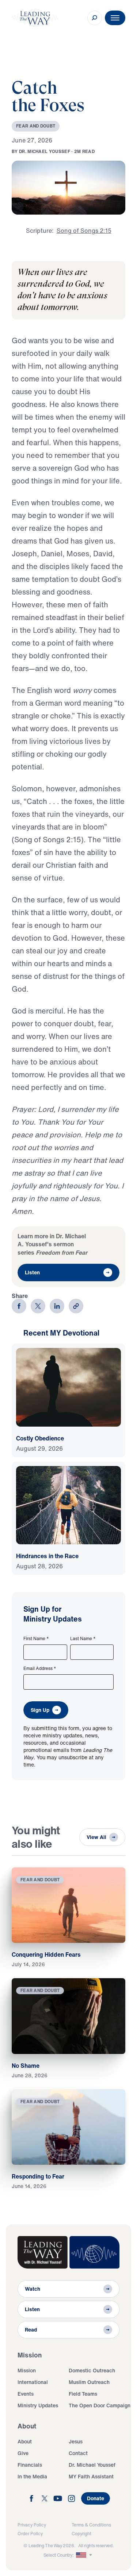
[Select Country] (85, 2555)
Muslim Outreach (89, 2382)
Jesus (76, 2441)
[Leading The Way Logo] (35, 18)
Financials (30, 2465)
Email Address (40, 1669)
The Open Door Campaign (100, 2405)
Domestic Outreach (92, 2370)
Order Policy (30, 2534)
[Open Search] (95, 18)
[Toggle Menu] (115, 18)
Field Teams (83, 2394)
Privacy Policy (32, 2525)
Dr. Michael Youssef (92, 2465)
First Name (36, 1639)
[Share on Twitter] (38, 1306)
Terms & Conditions (91, 2525)
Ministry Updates (38, 2405)
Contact (78, 2453)
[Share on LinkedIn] (57, 1306)
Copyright (81, 2534)
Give (23, 2453)
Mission (27, 2370)
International (33, 2382)
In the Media (32, 2476)
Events (26, 2394)
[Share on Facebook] (19, 1306)
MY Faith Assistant (91, 2476)
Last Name (83, 1639)
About (25, 2441)
